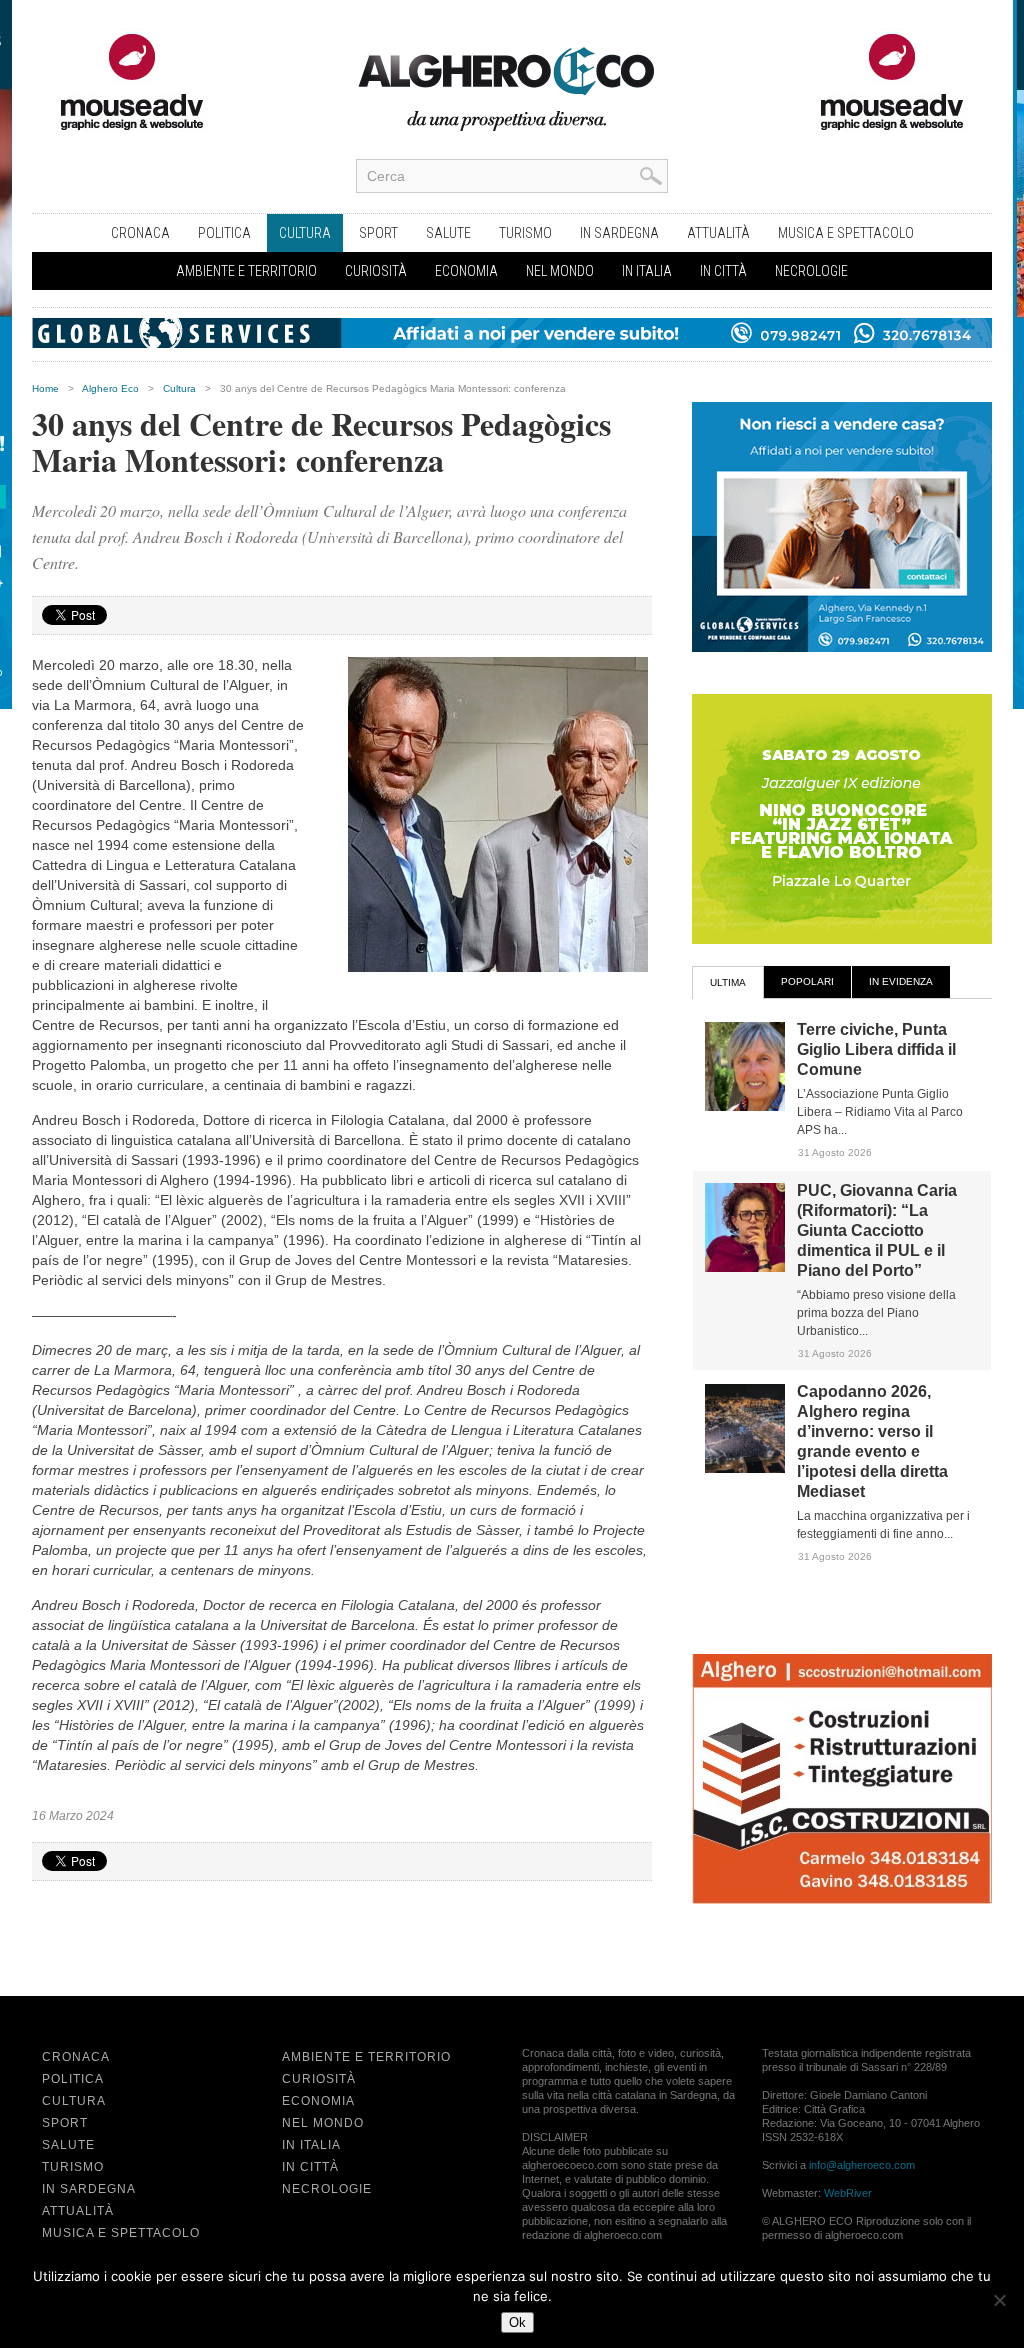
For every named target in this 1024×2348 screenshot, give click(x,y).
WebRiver (848, 2193)
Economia (466, 271)
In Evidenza (901, 981)
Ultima (728, 982)
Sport (378, 233)
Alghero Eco (110, 388)
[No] (999, 2300)
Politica (224, 233)
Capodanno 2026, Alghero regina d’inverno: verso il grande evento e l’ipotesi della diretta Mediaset (872, 1441)
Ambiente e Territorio (246, 271)
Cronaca (140, 233)
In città (723, 271)
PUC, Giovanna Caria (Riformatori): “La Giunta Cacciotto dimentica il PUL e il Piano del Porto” (877, 1230)
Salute (448, 233)
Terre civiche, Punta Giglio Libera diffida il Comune (876, 1049)
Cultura (305, 233)
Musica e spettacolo (846, 233)
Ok (517, 2322)
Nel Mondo (560, 271)
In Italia (647, 271)
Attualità (718, 233)
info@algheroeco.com (862, 2165)
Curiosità (376, 271)
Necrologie (811, 271)
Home (45, 388)
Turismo (525, 233)
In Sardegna (619, 233)
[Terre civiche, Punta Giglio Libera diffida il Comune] (745, 1107)
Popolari (807, 981)
